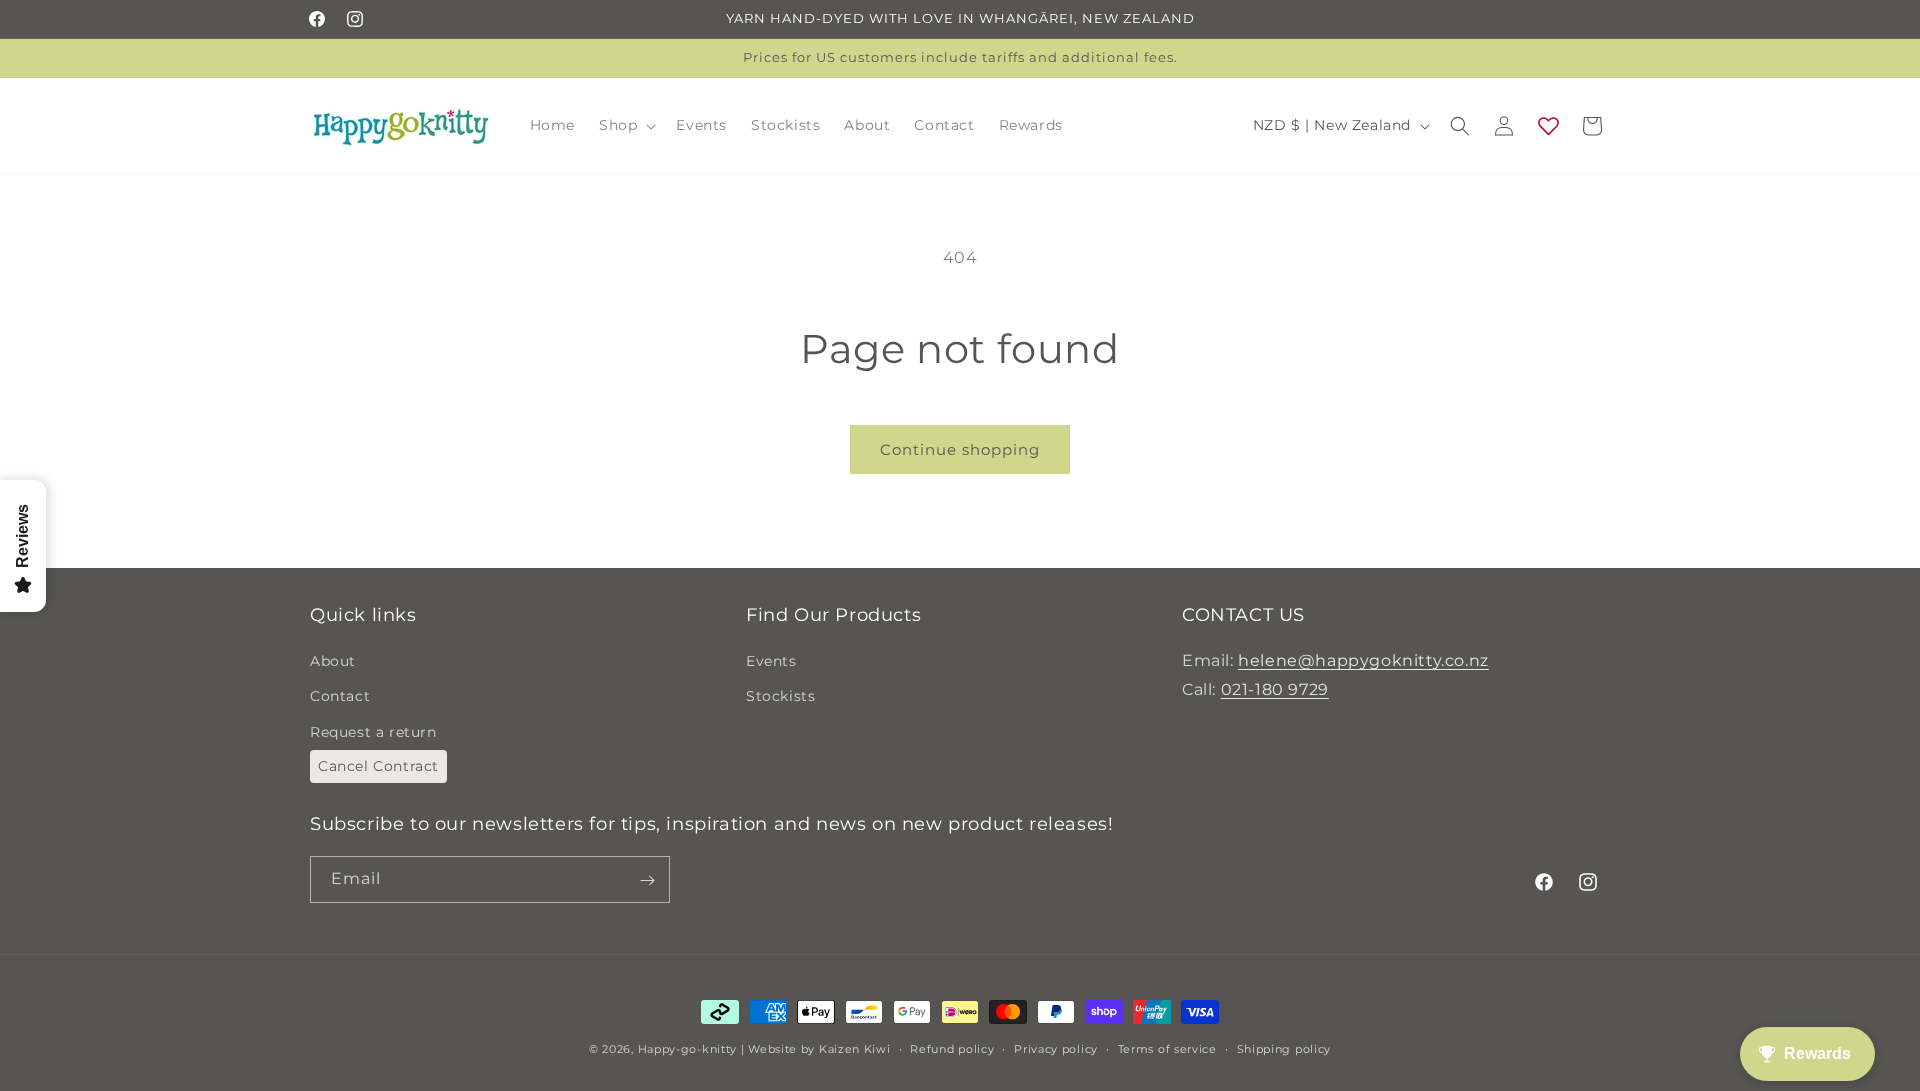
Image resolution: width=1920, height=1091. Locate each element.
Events (771, 661)
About (333, 661)
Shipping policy (1284, 1048)
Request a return (373, 732)
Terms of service (1167, 1048)
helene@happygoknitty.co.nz (1363, 660)
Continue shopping (960, 449)
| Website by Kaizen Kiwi (816, 1049)
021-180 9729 (1275, 689)
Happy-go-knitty (688, 1049)
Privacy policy (1056, 1048)
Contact (340, 697)
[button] (625, 125)
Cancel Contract (378, 766)
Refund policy (952, 1048)
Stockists (780, 697)
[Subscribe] (647, 880)
